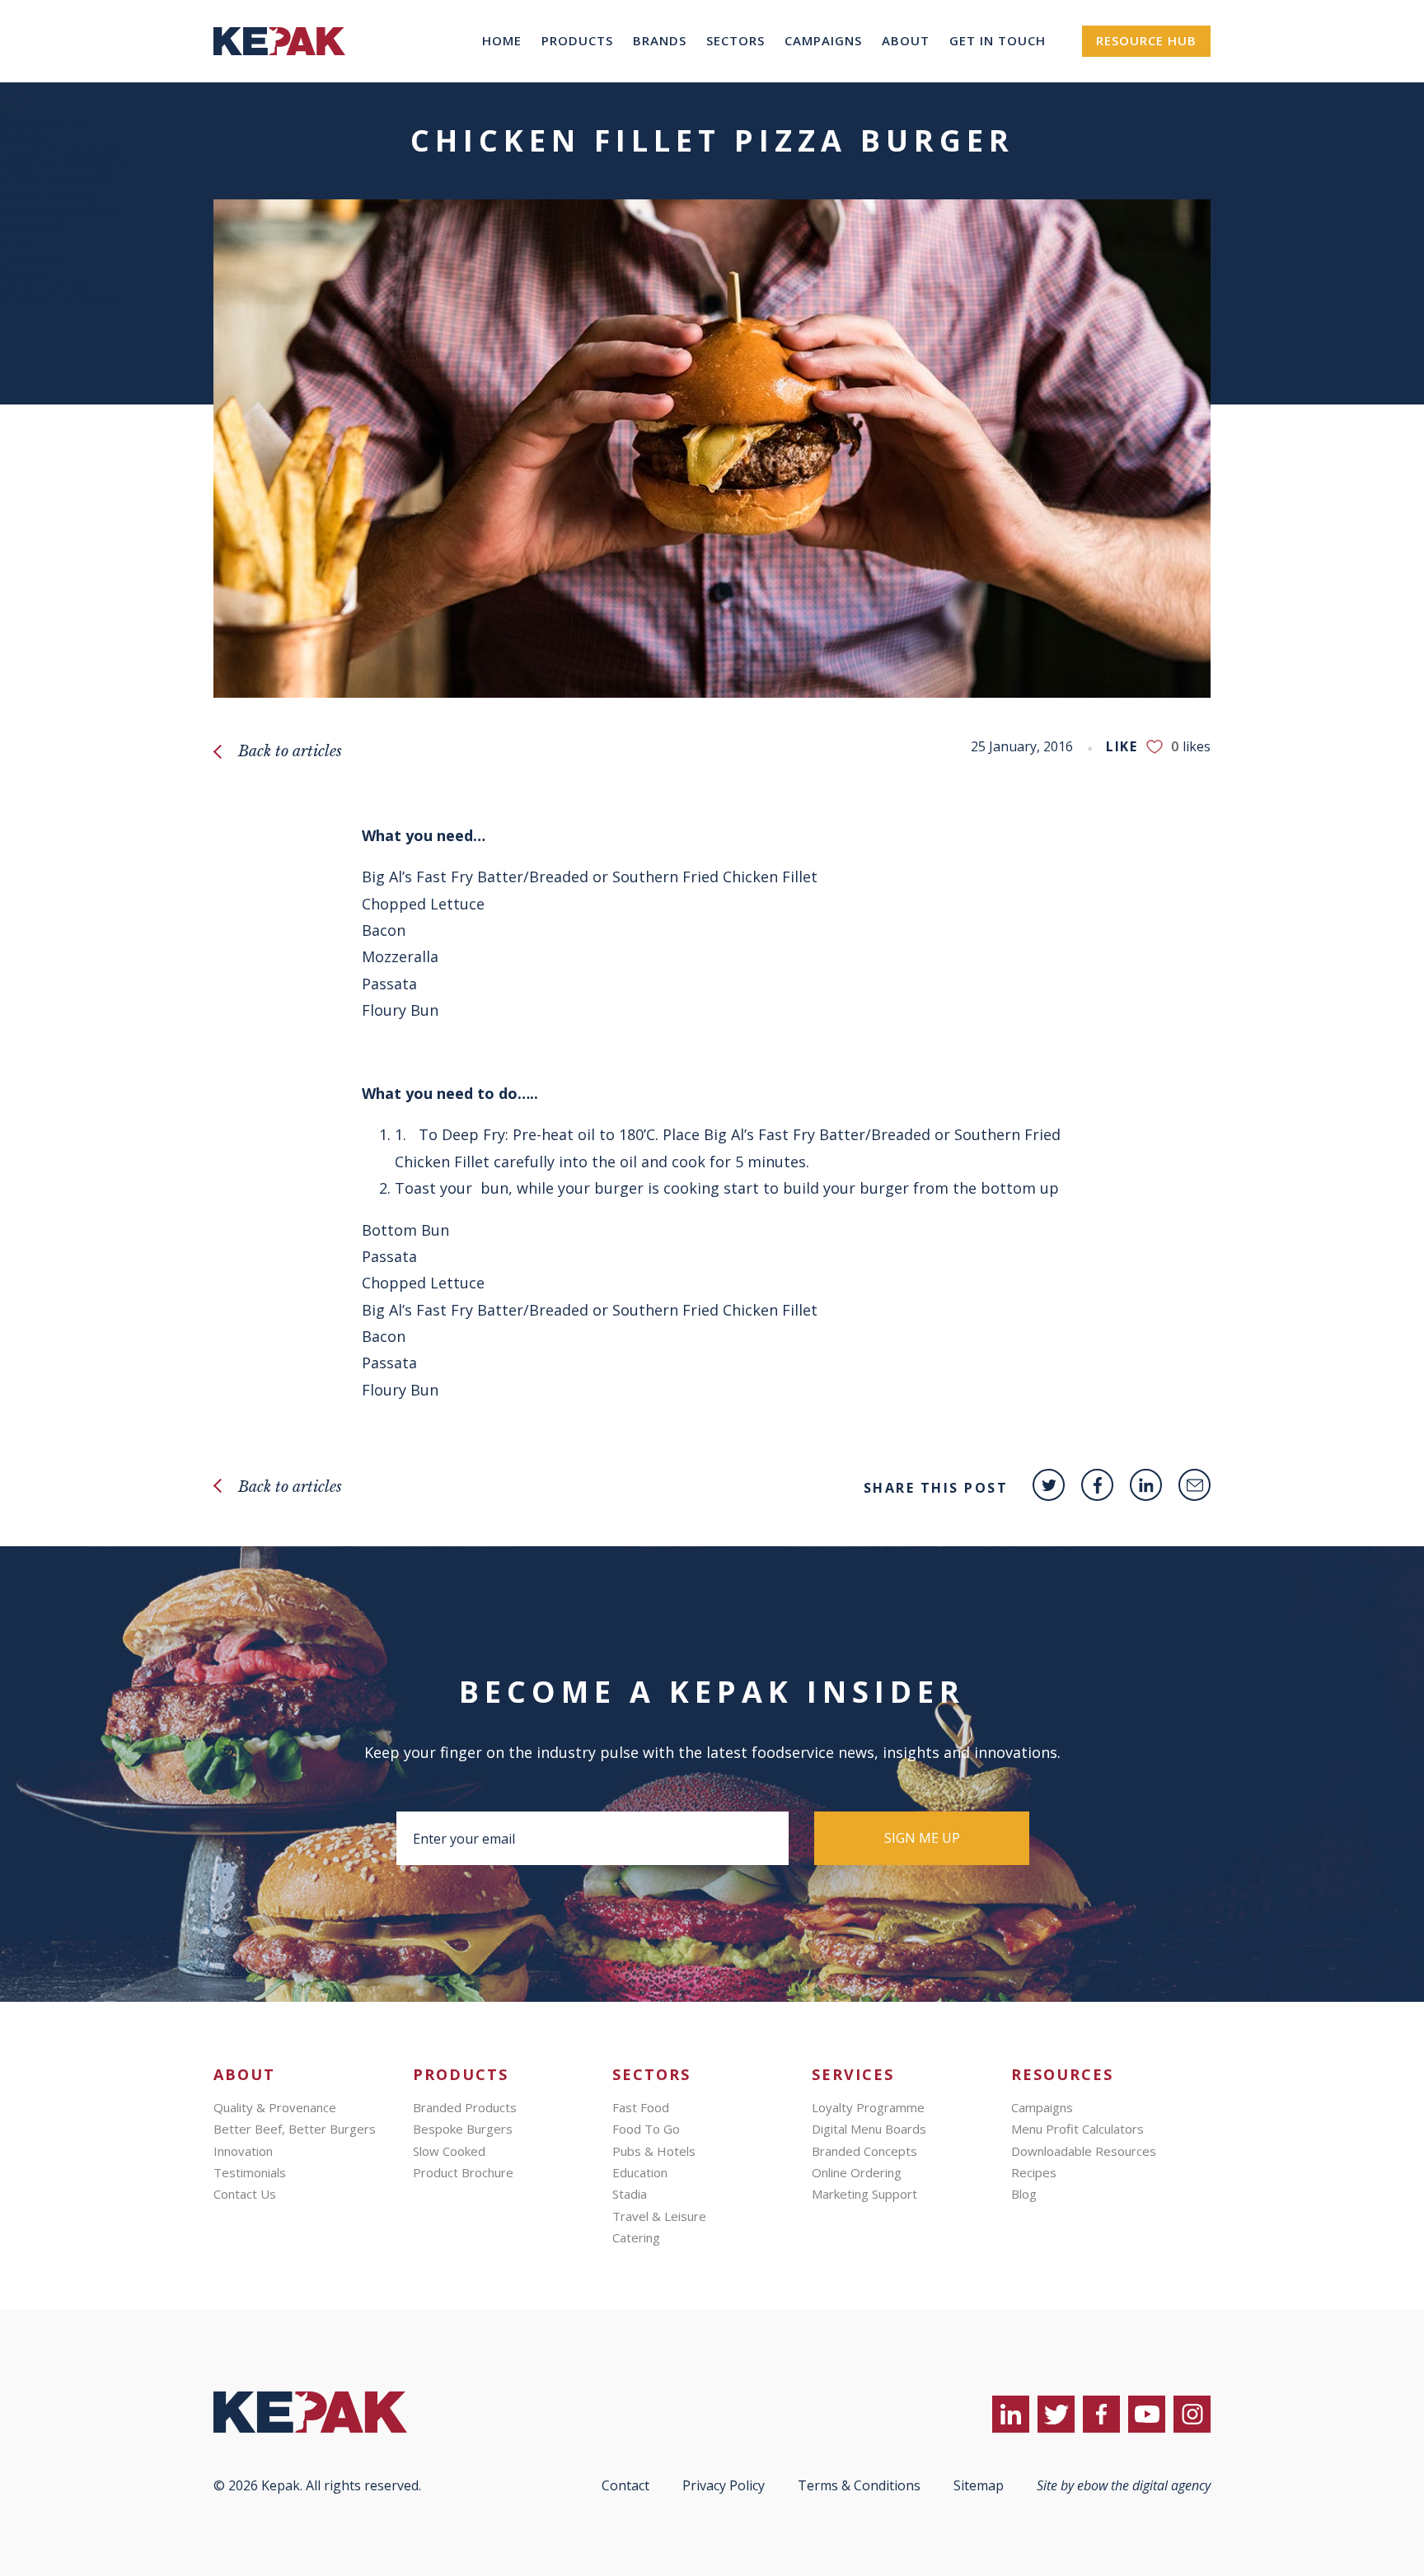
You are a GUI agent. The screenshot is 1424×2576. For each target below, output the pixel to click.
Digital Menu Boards (64, 166)
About (906, 40)
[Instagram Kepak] (1192, 2414)
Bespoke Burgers (463, 2129)
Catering (636, 2237)
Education (640, 2172)
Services (25, 136)
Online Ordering (50, 197)
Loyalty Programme (61, 152)
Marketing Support (864, 2194)
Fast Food (641, 2107)
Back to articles (290, 751)
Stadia (630, 2194)
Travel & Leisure (659, 2216)
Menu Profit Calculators (1077, 2129)
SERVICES (853, 2075)
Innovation (243, 2151)
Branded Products (465, 2107)
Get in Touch (998, 40)
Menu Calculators (54, 288)
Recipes (23, 273)
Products (577, 40)
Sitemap (979, 2485)
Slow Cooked (449, 2151)
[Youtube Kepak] (1147, 2414)
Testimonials (250, 2172)
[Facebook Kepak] (1097, 1485)
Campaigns (823, 40)
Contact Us (245, 2194)
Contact (625, 2485)
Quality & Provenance (275, 2107)
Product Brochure (463, 2172)
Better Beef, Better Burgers (295, 2129)
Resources (32, 227)
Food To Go (646, 2129)
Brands (660, 40)
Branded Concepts (57, 181)
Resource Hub (1146, 40)
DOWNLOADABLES (59, 302)
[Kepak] (279, 77)
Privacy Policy (724, 2485)
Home (502, 40)
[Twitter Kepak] (1049, 1485)
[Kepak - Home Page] (337, 2412)
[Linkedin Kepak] (1146, 1485)
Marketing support (59, 212)
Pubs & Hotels (654, 2151)
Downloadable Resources (1084, 2151)
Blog (14, 242)
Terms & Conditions (859, 2485)
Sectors (735, 40)
